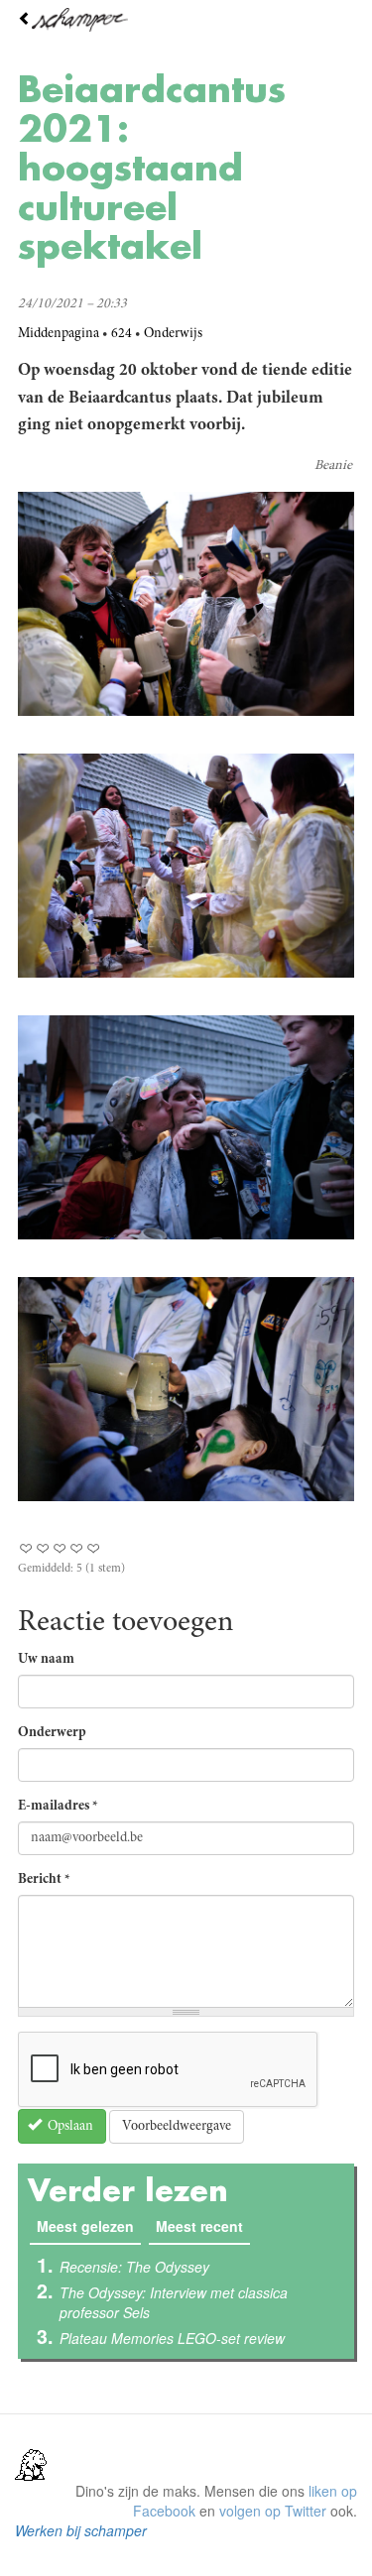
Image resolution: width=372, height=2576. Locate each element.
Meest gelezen (89, 2226)
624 (122, 334)
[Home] (186, 20)
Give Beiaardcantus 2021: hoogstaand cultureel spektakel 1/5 (26, 1548)
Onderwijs (173, 334)
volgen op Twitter (273, 2511)
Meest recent (199, 2226)
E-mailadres (58, 1807)
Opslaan (69, 2127)
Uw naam (46, 1660)
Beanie (333, 466)
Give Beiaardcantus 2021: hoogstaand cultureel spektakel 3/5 (60, 1548)
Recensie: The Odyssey (134, 2267)
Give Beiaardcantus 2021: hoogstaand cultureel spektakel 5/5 (94, 1548)
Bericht (44, 1880)
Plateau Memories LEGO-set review (172, 2338)
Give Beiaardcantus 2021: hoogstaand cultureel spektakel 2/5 (43, 1548)
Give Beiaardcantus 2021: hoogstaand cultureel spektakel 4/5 (77, 1548)
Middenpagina (59, 334)
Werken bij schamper (81, 2530)
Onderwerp (52, 1733)
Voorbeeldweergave (177, 2127)
